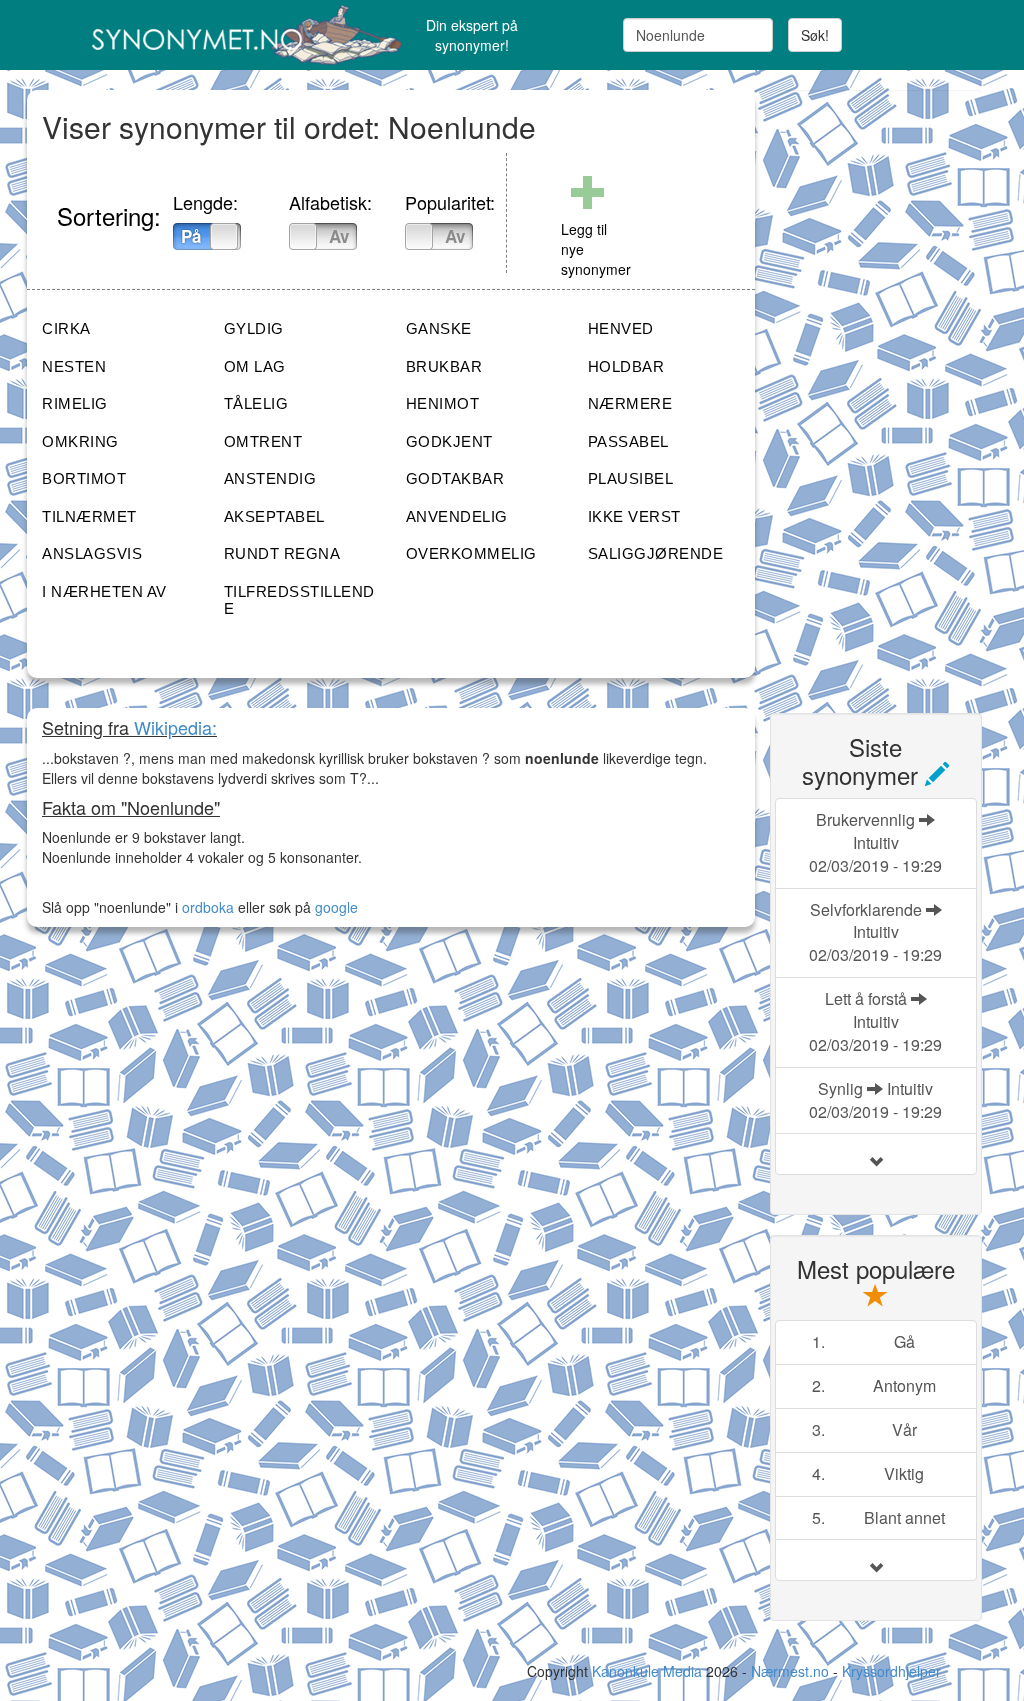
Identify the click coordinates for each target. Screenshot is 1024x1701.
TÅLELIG (256, 403)
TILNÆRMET (89, 516)
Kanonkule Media (649, 1671)
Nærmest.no (790, 1671)
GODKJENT (449, 441)
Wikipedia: (175, 727)
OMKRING (80, 441)
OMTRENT (263, 441)
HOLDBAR (626, 366)
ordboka (206, 907)
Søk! (815, 35)
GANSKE (439, 328)
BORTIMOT (84, 478)
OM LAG (255, 366)
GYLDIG (254, 328)
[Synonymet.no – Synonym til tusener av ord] (188, 35)
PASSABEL (628, 441)
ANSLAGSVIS (92, 553)
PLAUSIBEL (631, 478)
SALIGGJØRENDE (656, 553)
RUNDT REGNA (282, 553)
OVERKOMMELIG (471, 553)
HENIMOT (443, 403)
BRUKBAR (444, 366)
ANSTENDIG (270, 478)
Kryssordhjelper (891, 1671)
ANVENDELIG (457, 516)
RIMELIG (75, 403)
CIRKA (66, 328)
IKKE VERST (634, 516)
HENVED (621, 328)
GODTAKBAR (455, 478)
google (336, 907)
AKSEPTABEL (274, 516)
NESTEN (74, 366)
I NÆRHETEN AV (104, 591)
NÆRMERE (630, 403)
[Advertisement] (897, 390)
